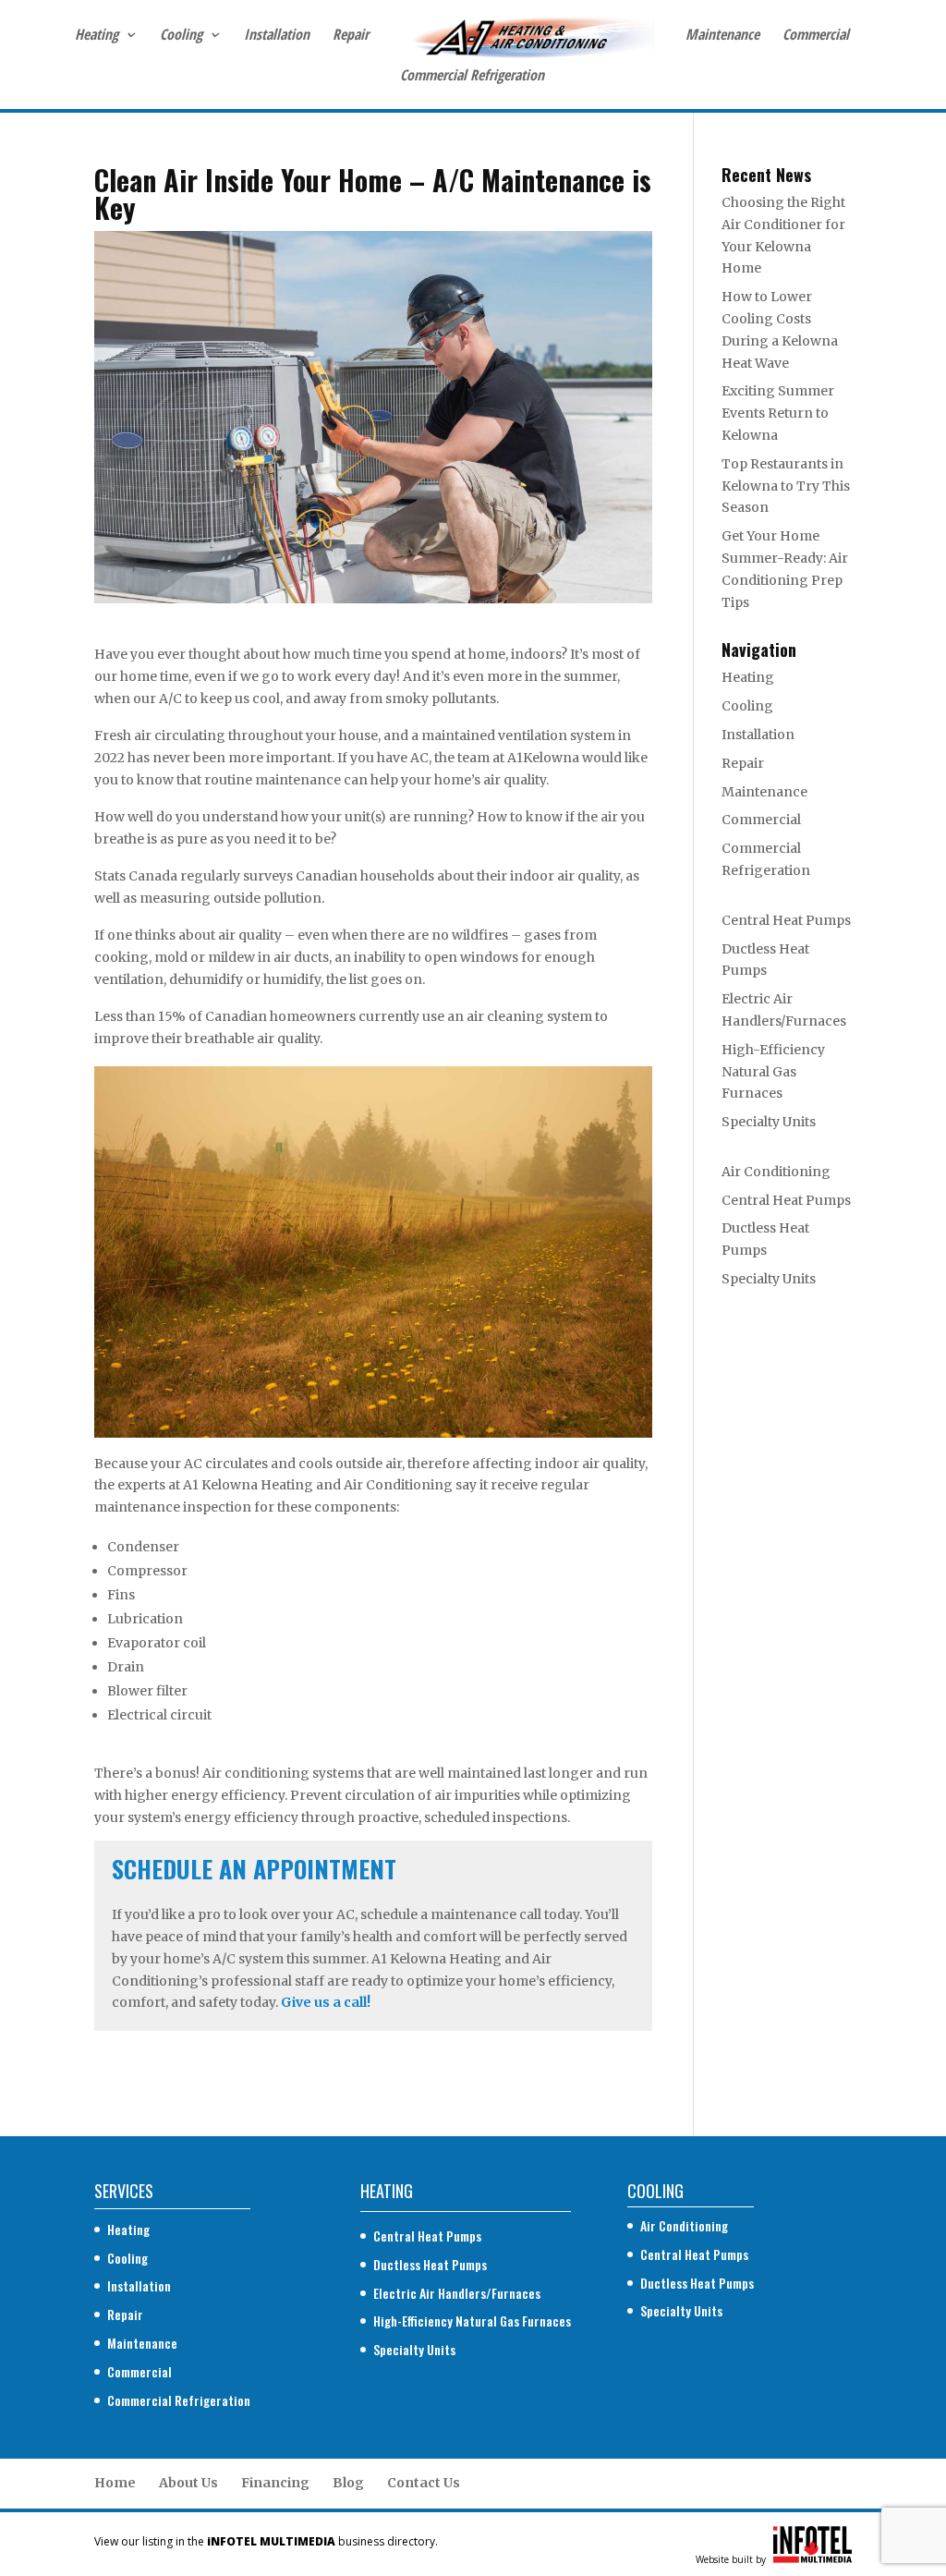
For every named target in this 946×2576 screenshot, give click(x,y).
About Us (188, 2483)
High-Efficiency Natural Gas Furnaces (773, 1072)
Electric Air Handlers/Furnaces (457, 2293)
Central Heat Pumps (786, 920)
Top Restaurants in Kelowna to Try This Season (786, 486)
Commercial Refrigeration (472, 77)
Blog (348, 2483)
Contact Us (424, 2483)
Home (115, 2483)
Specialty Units (769, 1122)
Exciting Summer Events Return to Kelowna (778, 413)
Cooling (181, 36)
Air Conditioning (776, 1172)
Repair (351, 36)
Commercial (816, 36)
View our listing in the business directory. (266, 2541)
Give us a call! (326, 2002)
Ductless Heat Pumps (430, 2264)
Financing (275, 2483)
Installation (277, 36)
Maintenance (722, 36)
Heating (97, 36)
